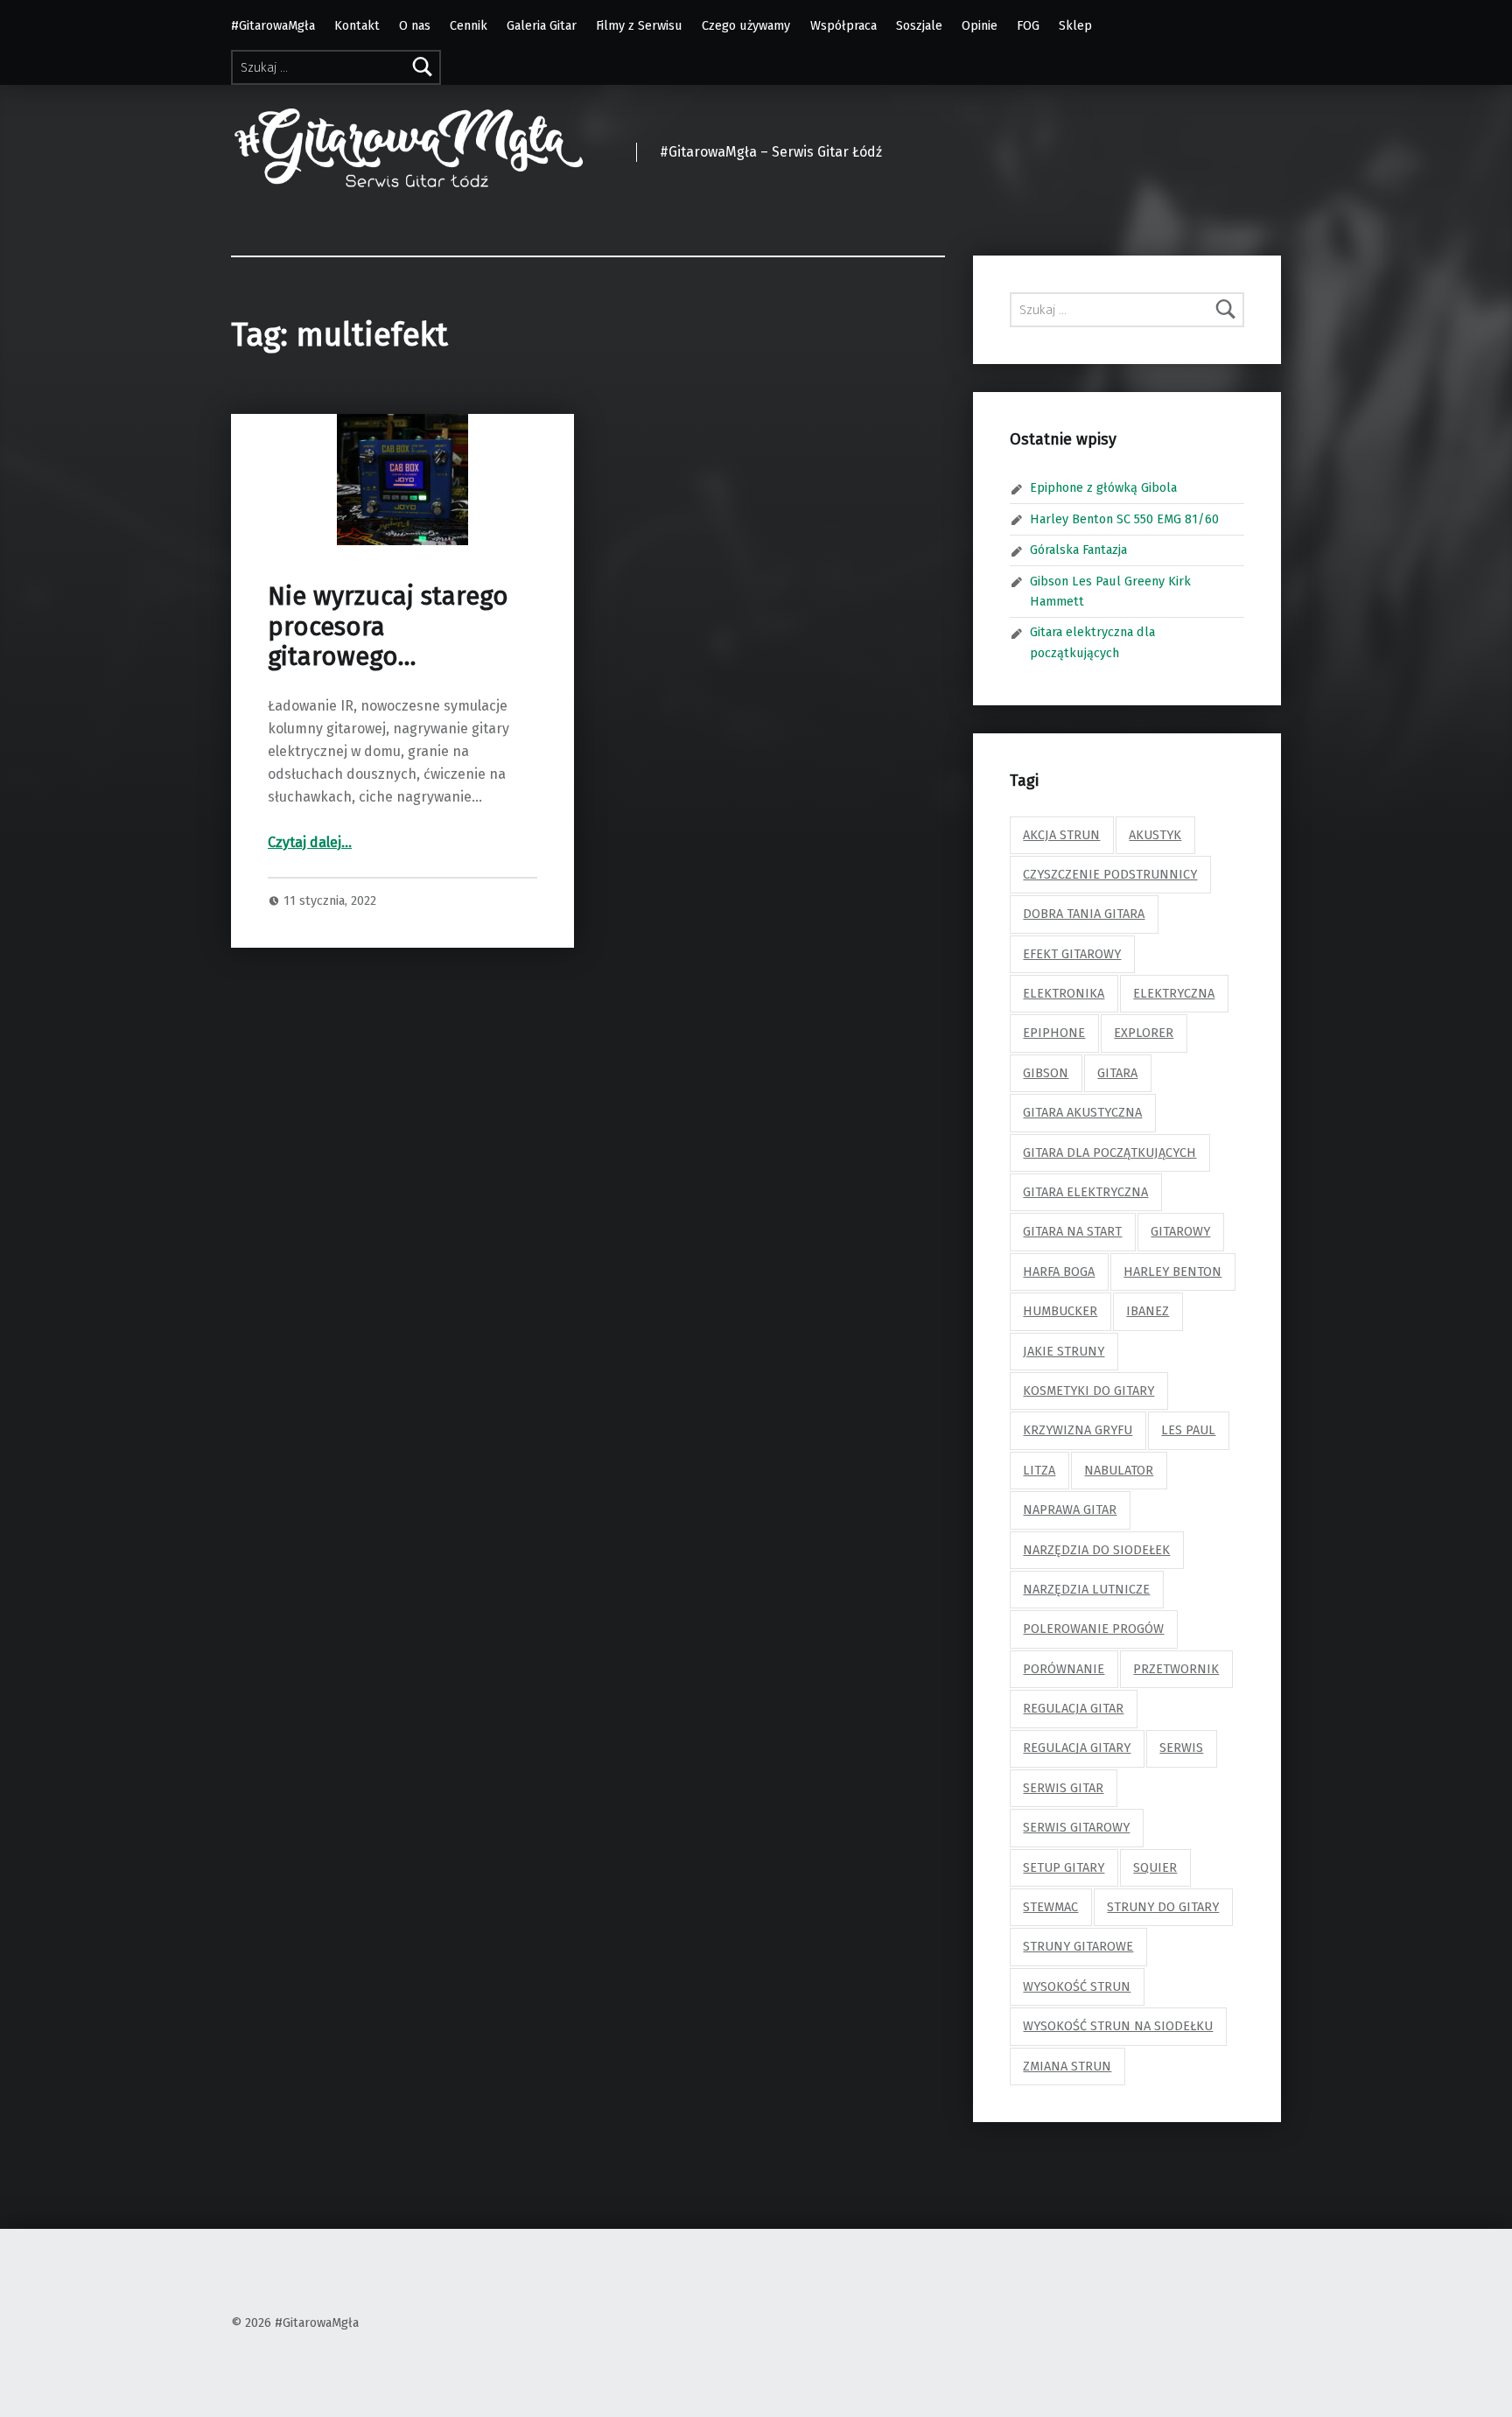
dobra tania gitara (1084, 914)
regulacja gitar (1073, 1708)
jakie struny (1064, 1351)
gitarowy (1180, 1231)
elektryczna (1174, 993)
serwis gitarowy (1076, 1827)
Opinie (980, 25)
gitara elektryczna (1085, 1192)
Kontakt (357, 25)
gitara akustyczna (1082, 1112)
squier (1155, 1867)
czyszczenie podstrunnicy (1110, 874)
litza (1039, 1470)
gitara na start (1072, 1231)
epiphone (1054, 1033)
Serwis (1181, 1748)
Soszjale (919, 25)
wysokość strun (1077, 1986)
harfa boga (1059, 1272)
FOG (1028, 25)
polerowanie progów (1093, 1629)
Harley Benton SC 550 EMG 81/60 (1124, 519)
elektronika (1064, 993)
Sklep (1075, 25)
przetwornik (1176, 1669)
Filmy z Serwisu (639, 25)
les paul (1188, 1430)
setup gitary (1064, 1867)
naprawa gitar (1070, 1510)
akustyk (1155, 835)
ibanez (1148, 1311)
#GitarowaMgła (273, 25)
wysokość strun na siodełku (1118, 2026)
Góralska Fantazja (1078, 550)
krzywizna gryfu (1078, 1430)
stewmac (1050, 1907)
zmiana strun (1067, 2066)
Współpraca (843, 25)
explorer (1144, 1033)
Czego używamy (746, 25)
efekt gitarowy (1072, 954)
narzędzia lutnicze (1086, 1589)
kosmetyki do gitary (1088, 1391)
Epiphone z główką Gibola (1103, 487)
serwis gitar (1063, 1788)
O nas (415, 25)
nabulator (1119, 1470)
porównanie (1064, 1669)
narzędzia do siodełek (1096, 1550)
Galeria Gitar (542, 25)
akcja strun (1061, 835)
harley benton (1172, 1272)
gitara (1117, 1073)
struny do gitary (1163, 1907)
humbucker (1060, 1311)
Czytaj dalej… (310, 842)
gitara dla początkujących (1109, 1152)
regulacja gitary (1077, 1748)
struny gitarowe (1078, 1946)
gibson (1046, 1073)
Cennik (469, 25)
